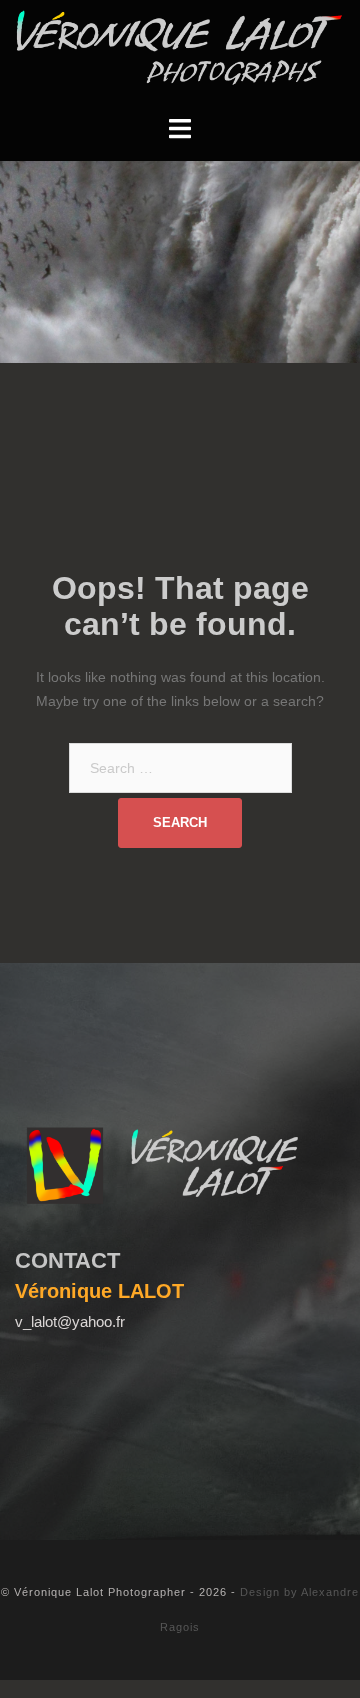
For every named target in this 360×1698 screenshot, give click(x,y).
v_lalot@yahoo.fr (70, 1321)
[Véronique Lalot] (180, 47)
